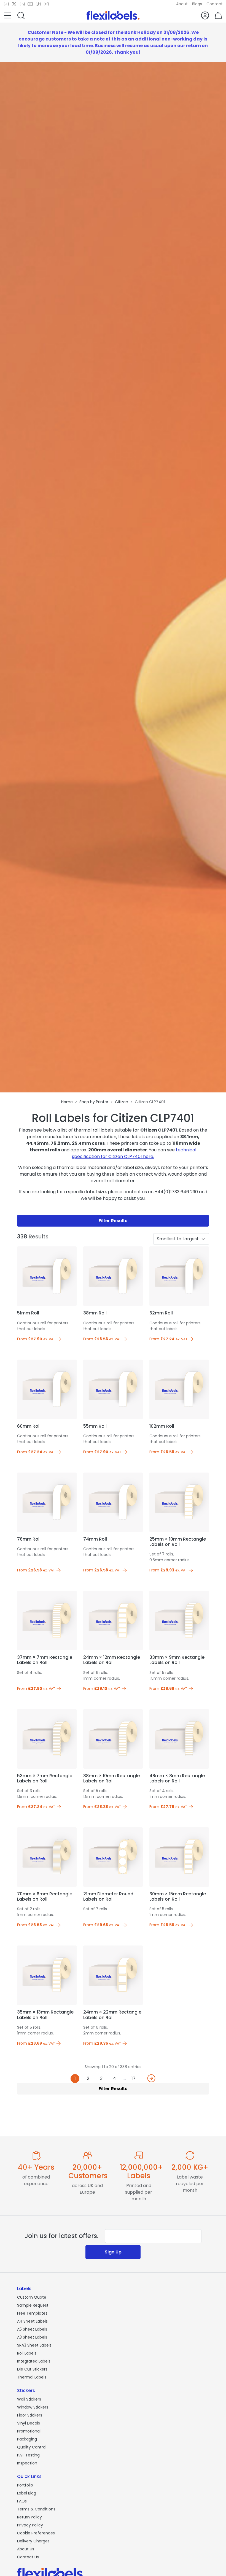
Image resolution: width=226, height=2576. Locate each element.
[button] (8, 15)
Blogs (197, 4)
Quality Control (32, 2447)
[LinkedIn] (22, 4)
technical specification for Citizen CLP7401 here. (134, 1153)
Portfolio (25, 2485)
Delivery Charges (33, 2541)
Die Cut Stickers (32, 2369)
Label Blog (27, 2493)
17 (134, 2078)
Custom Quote (32, 2297)
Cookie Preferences (36, 2533)
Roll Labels (27, 2353)
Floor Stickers (30, 2415)
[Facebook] (6, 4)
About (182, 4)
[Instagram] (46, 4)
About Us (26, 2549)
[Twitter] (14, 4)
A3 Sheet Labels (32, 2337)
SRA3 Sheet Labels (34, 2345)
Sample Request (33, 2305)
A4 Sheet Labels (32, 2321)
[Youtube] (30, 4)
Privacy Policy (30, 2525)
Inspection (27, 2463)
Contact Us (28, 2557)
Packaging (27, 2439)
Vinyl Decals (29, 2423)
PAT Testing (28, 2455)
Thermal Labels (32, 2377)
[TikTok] (38, 4)
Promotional (29, 2431)
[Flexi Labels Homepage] (113, 15)
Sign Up (113, 2252)
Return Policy (29, 2517)
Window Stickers (33, 2407)
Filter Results (113, 1221)
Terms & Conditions (36, 2509)
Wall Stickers (29, 2399)
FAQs (22, 2501)
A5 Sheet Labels (32, 2329)
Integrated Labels (34, 2361)
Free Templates (32, 2313)
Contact (215, 4)
